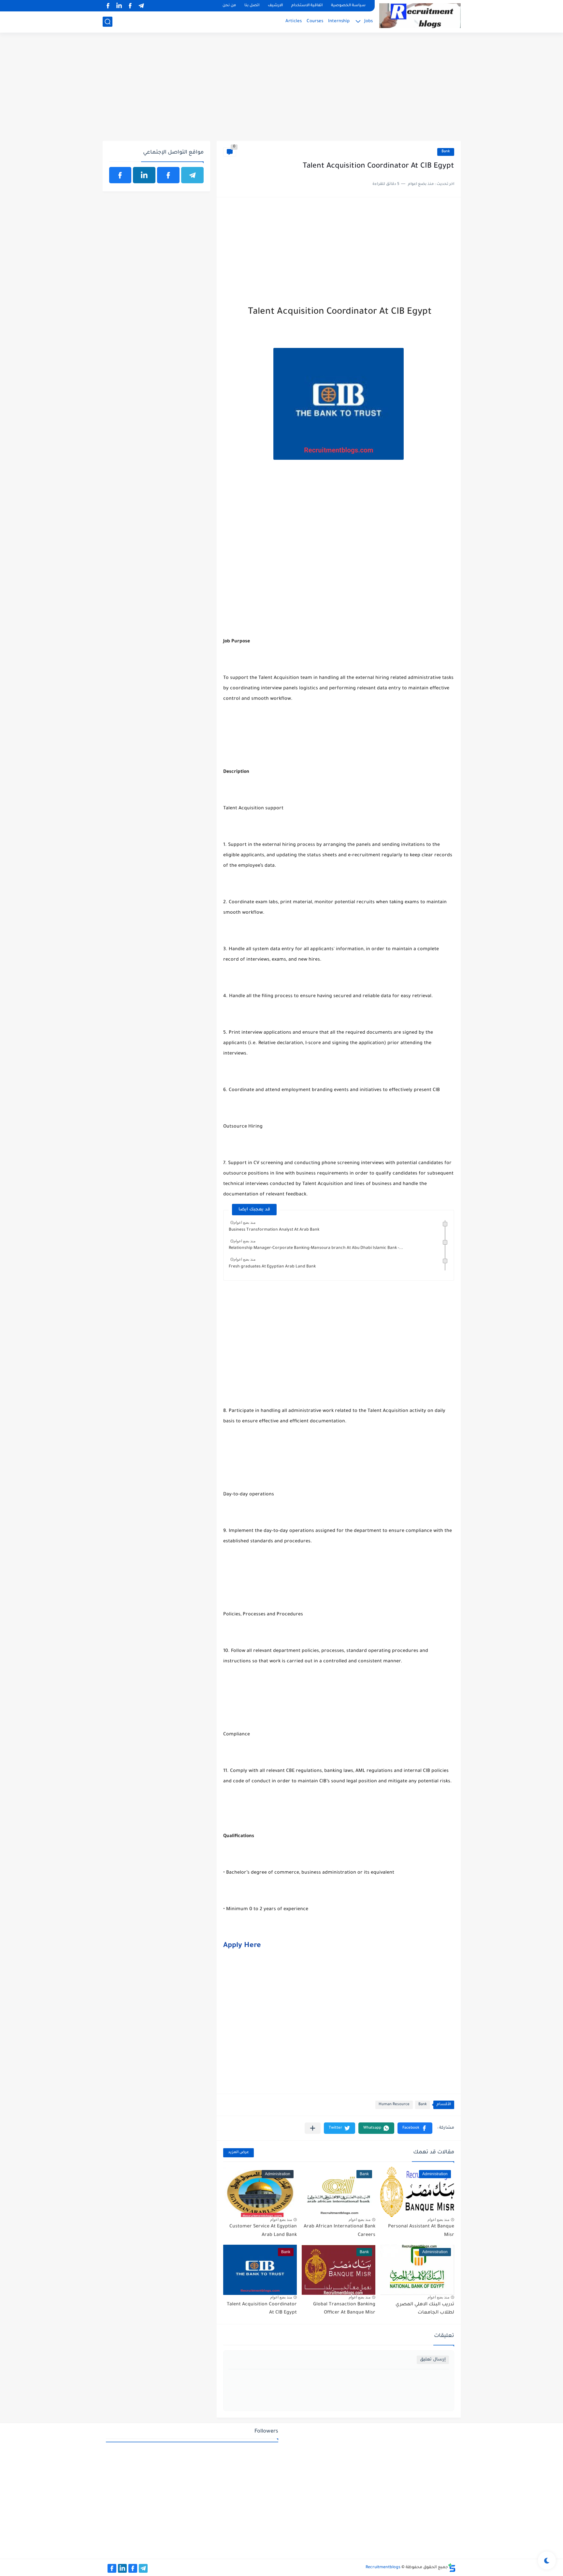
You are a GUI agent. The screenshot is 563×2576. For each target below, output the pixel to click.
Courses (315, 21)
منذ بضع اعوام (245, 1222)
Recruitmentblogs (383, 2568)
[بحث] (108, 22)
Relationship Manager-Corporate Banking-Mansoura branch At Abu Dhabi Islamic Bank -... (316, 1248)
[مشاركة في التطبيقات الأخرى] (313, 2128)
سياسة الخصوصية (348, 6)
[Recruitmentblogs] (420, 16)
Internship (339, 21)
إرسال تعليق (433, 2360)
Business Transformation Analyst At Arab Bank (274, 1230)
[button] (415, 2128)
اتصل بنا (252, 6)
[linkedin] (119, 6)
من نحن (229, 6)
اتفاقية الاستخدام (307, 6)
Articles (294, 21)
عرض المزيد (238, 2153)
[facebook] (130, 6)
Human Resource (394, 2105)
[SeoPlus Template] (452, 2568)
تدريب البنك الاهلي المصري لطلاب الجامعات (425, 2309)
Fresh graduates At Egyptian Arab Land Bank (272, 1267)
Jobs (368, 21)
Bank (446, 152)
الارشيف (275, 6)
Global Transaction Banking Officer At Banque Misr (344, 2309)
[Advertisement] (282, 90)
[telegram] (141, 6)
